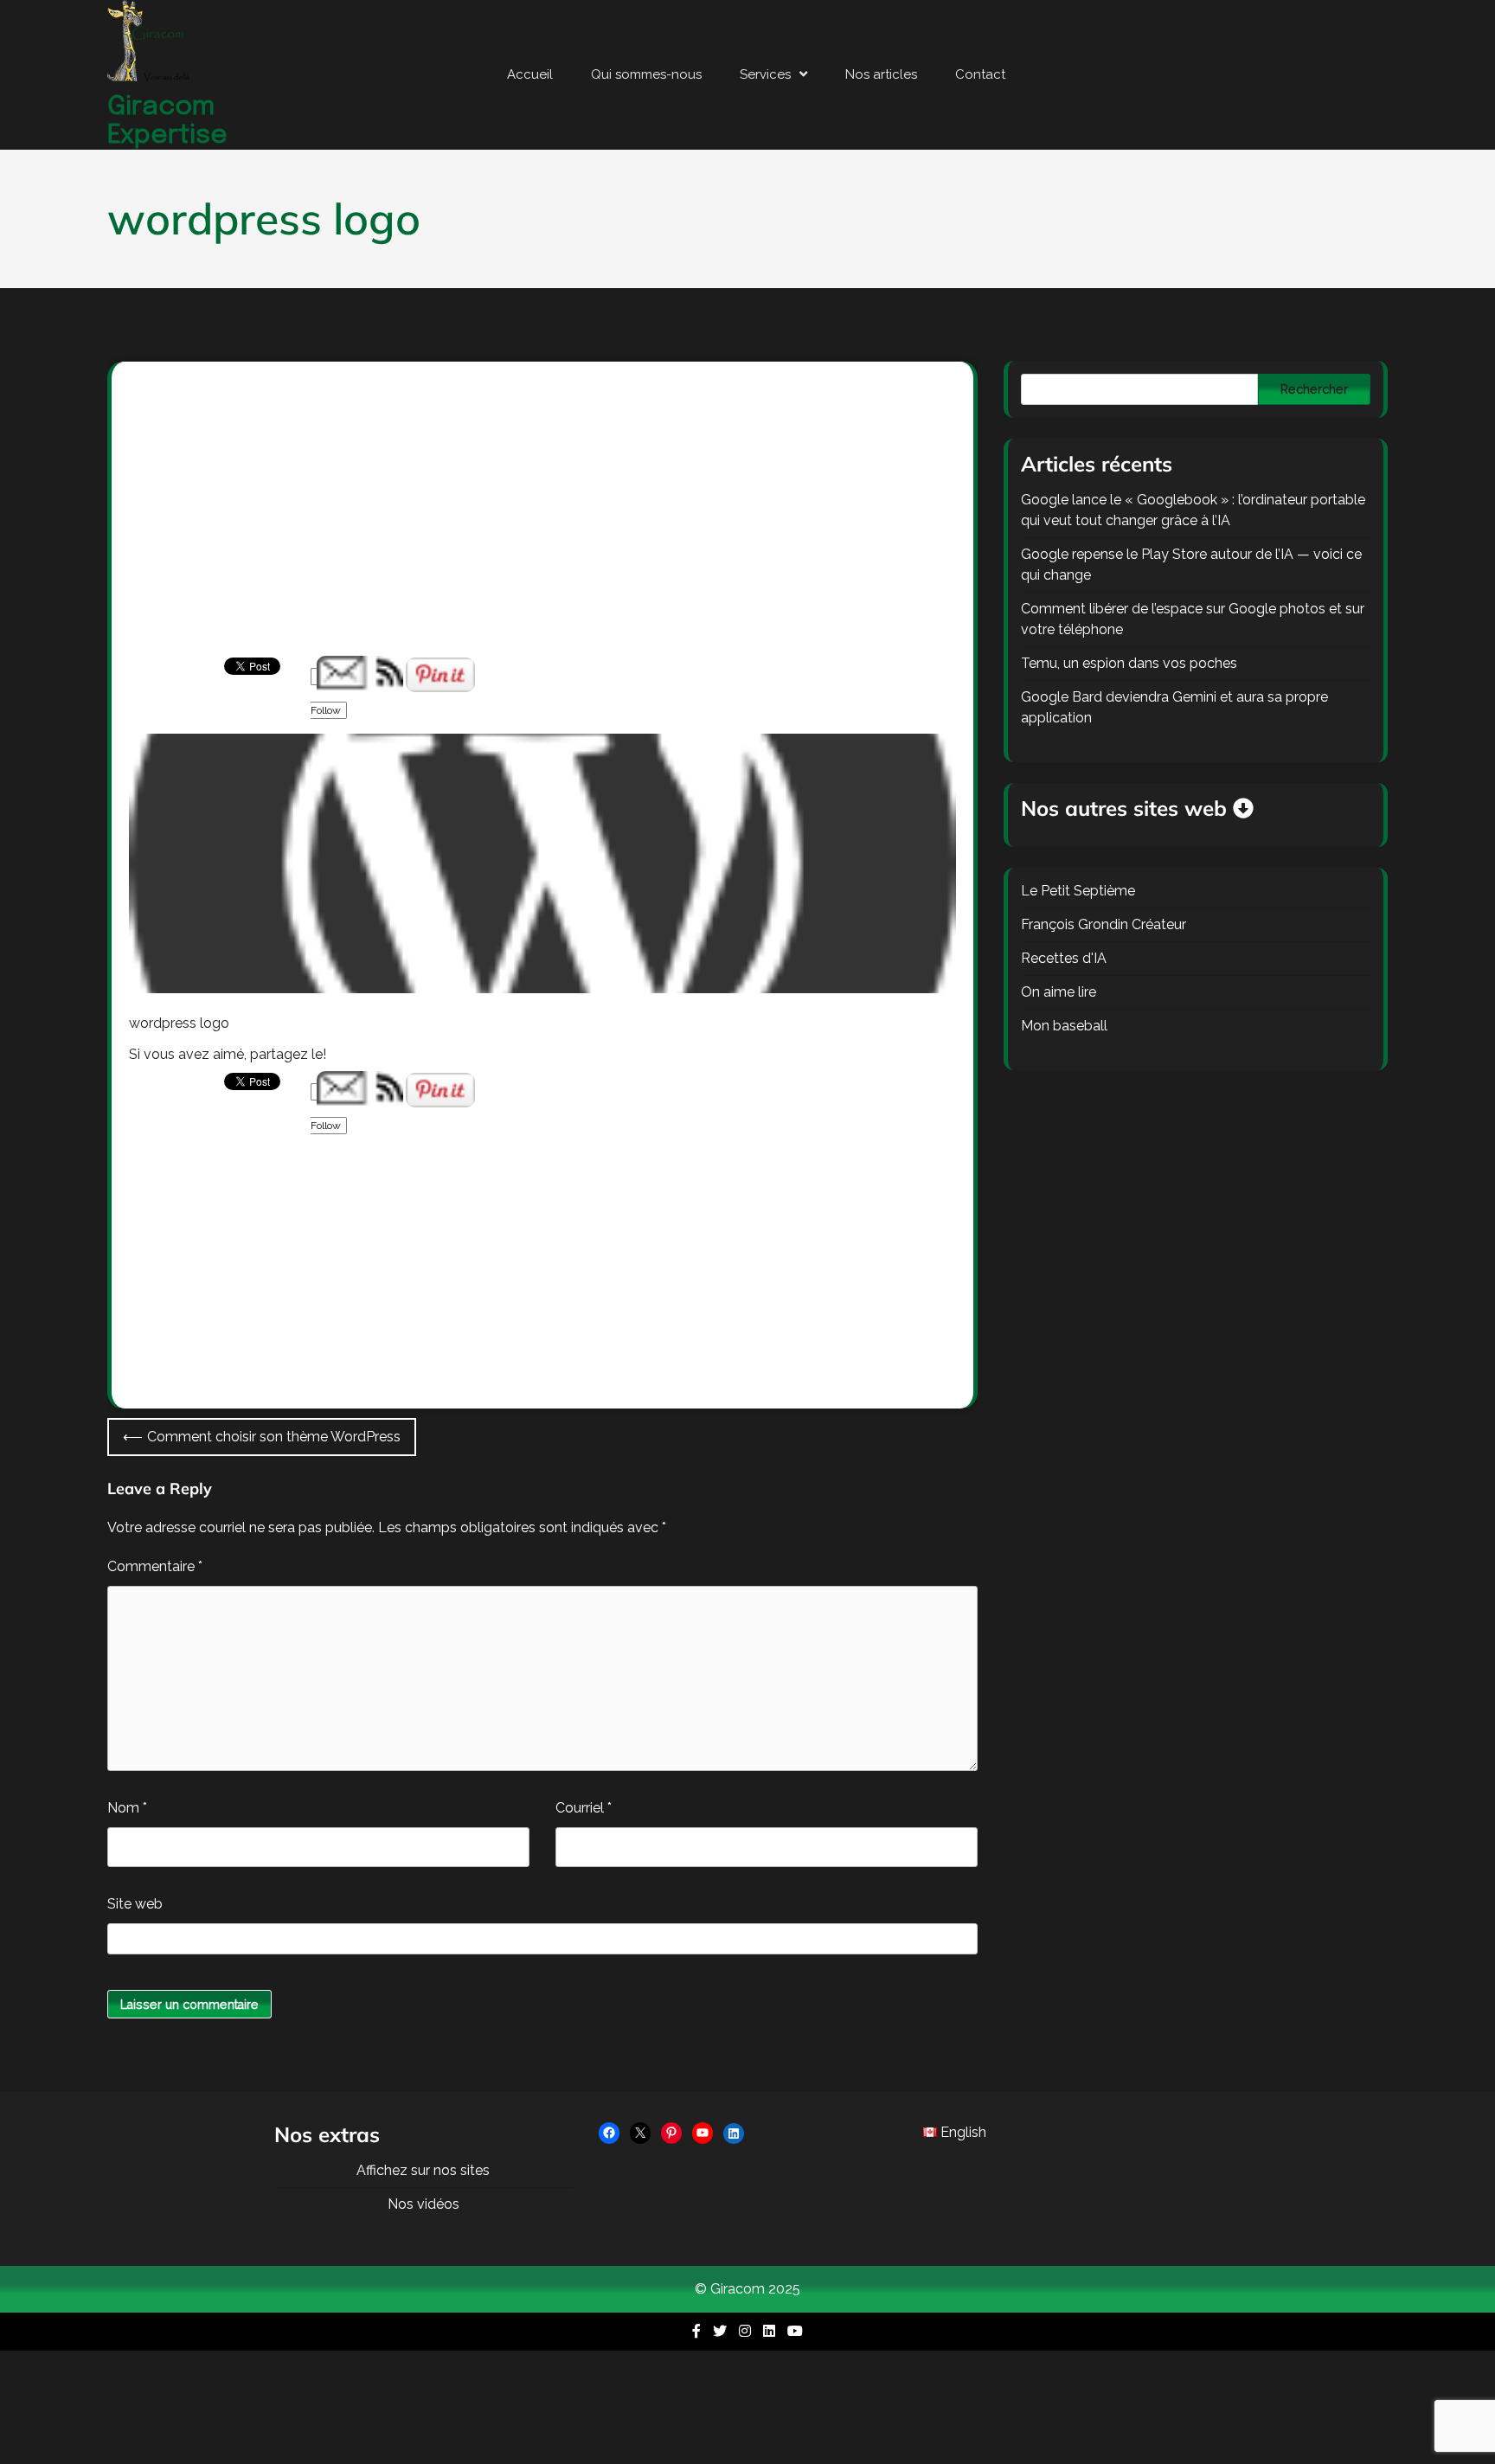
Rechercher (1314, 389)
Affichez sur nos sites (423, 2170)
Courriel (584, 1808)
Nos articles (881, 74)
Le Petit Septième (1078, 891)
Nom (127, 1808)
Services (765, 74)
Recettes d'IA (1064, 958)
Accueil (530, 74)
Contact (980, 74)
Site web (135, 1904)
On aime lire (1059, 992)
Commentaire (155, 1566)
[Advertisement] (542, 528)
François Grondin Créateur (1104, 924)
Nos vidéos (423, 2204)
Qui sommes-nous (646, 74)
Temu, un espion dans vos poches (1129, 663)
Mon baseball (1064, 1026)
